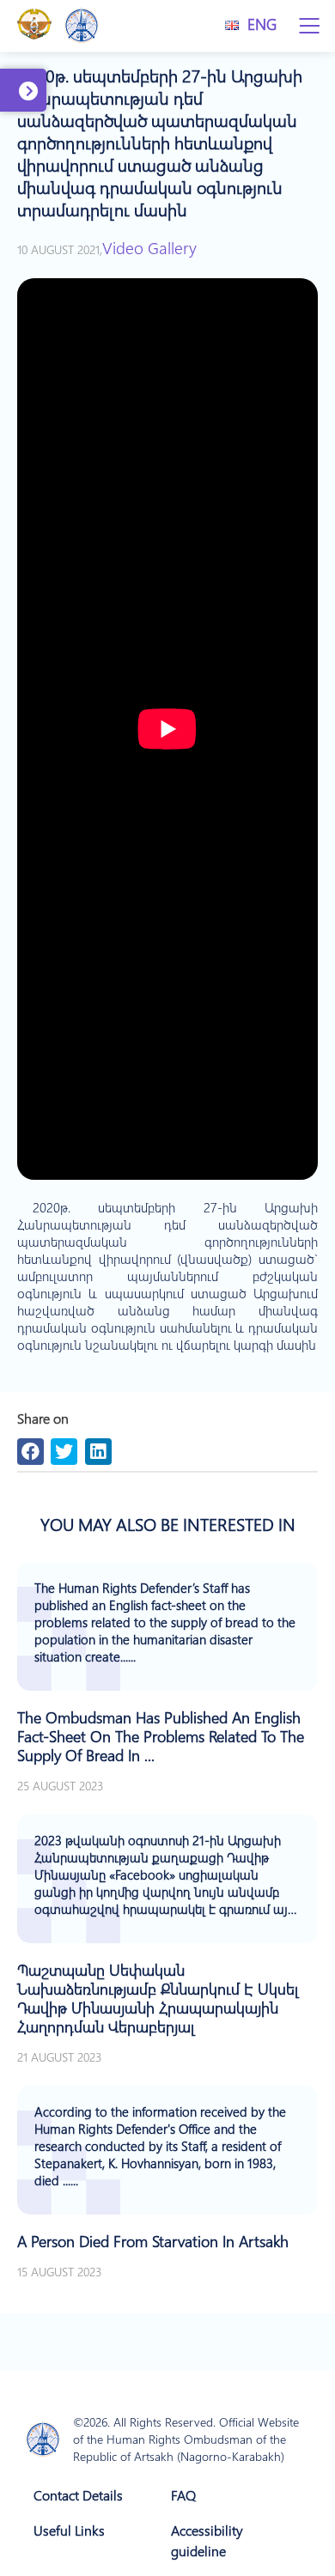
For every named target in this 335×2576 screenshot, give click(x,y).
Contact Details (78, 2495)
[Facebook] (30, 1452)
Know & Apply (31, 108)
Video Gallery (149, 247)
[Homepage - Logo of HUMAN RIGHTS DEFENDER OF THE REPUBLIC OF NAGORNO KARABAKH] (82, 26)
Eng (262, 24)
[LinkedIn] (98, 1452)
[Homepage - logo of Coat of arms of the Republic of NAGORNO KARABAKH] (34, 26)
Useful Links (69, 2530)
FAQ (183, 2495)
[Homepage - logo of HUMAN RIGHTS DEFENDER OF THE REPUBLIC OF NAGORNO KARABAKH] (43, 2440)
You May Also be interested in (168, 1524)
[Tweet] (64, 1452)
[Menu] (309, 26)
